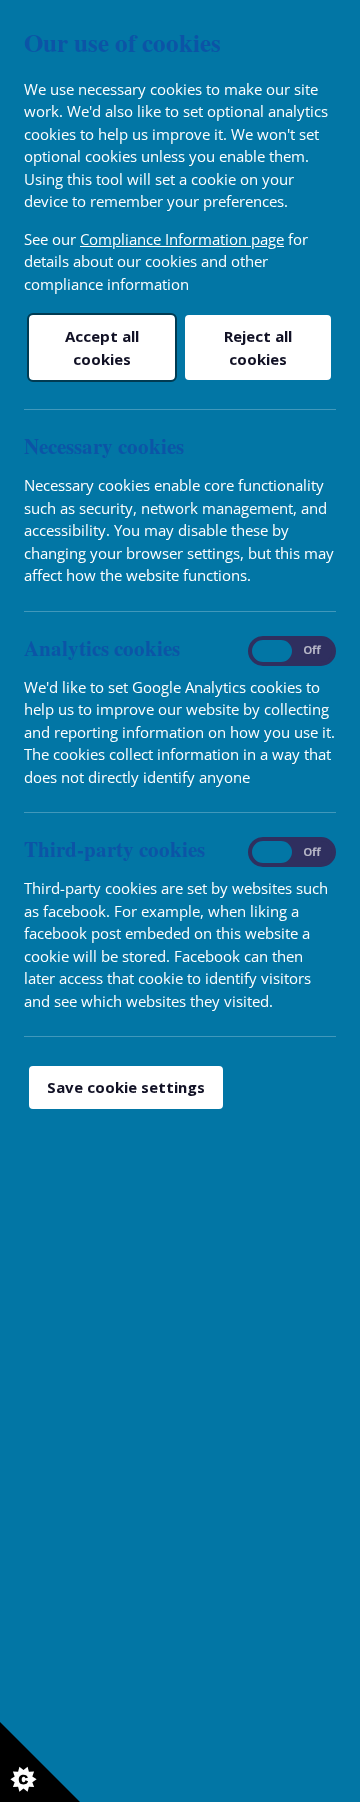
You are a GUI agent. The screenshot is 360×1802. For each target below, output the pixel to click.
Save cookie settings (126, 1087)
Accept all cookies (102, 347)
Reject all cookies (258, 347)
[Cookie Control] (40, 1762)
